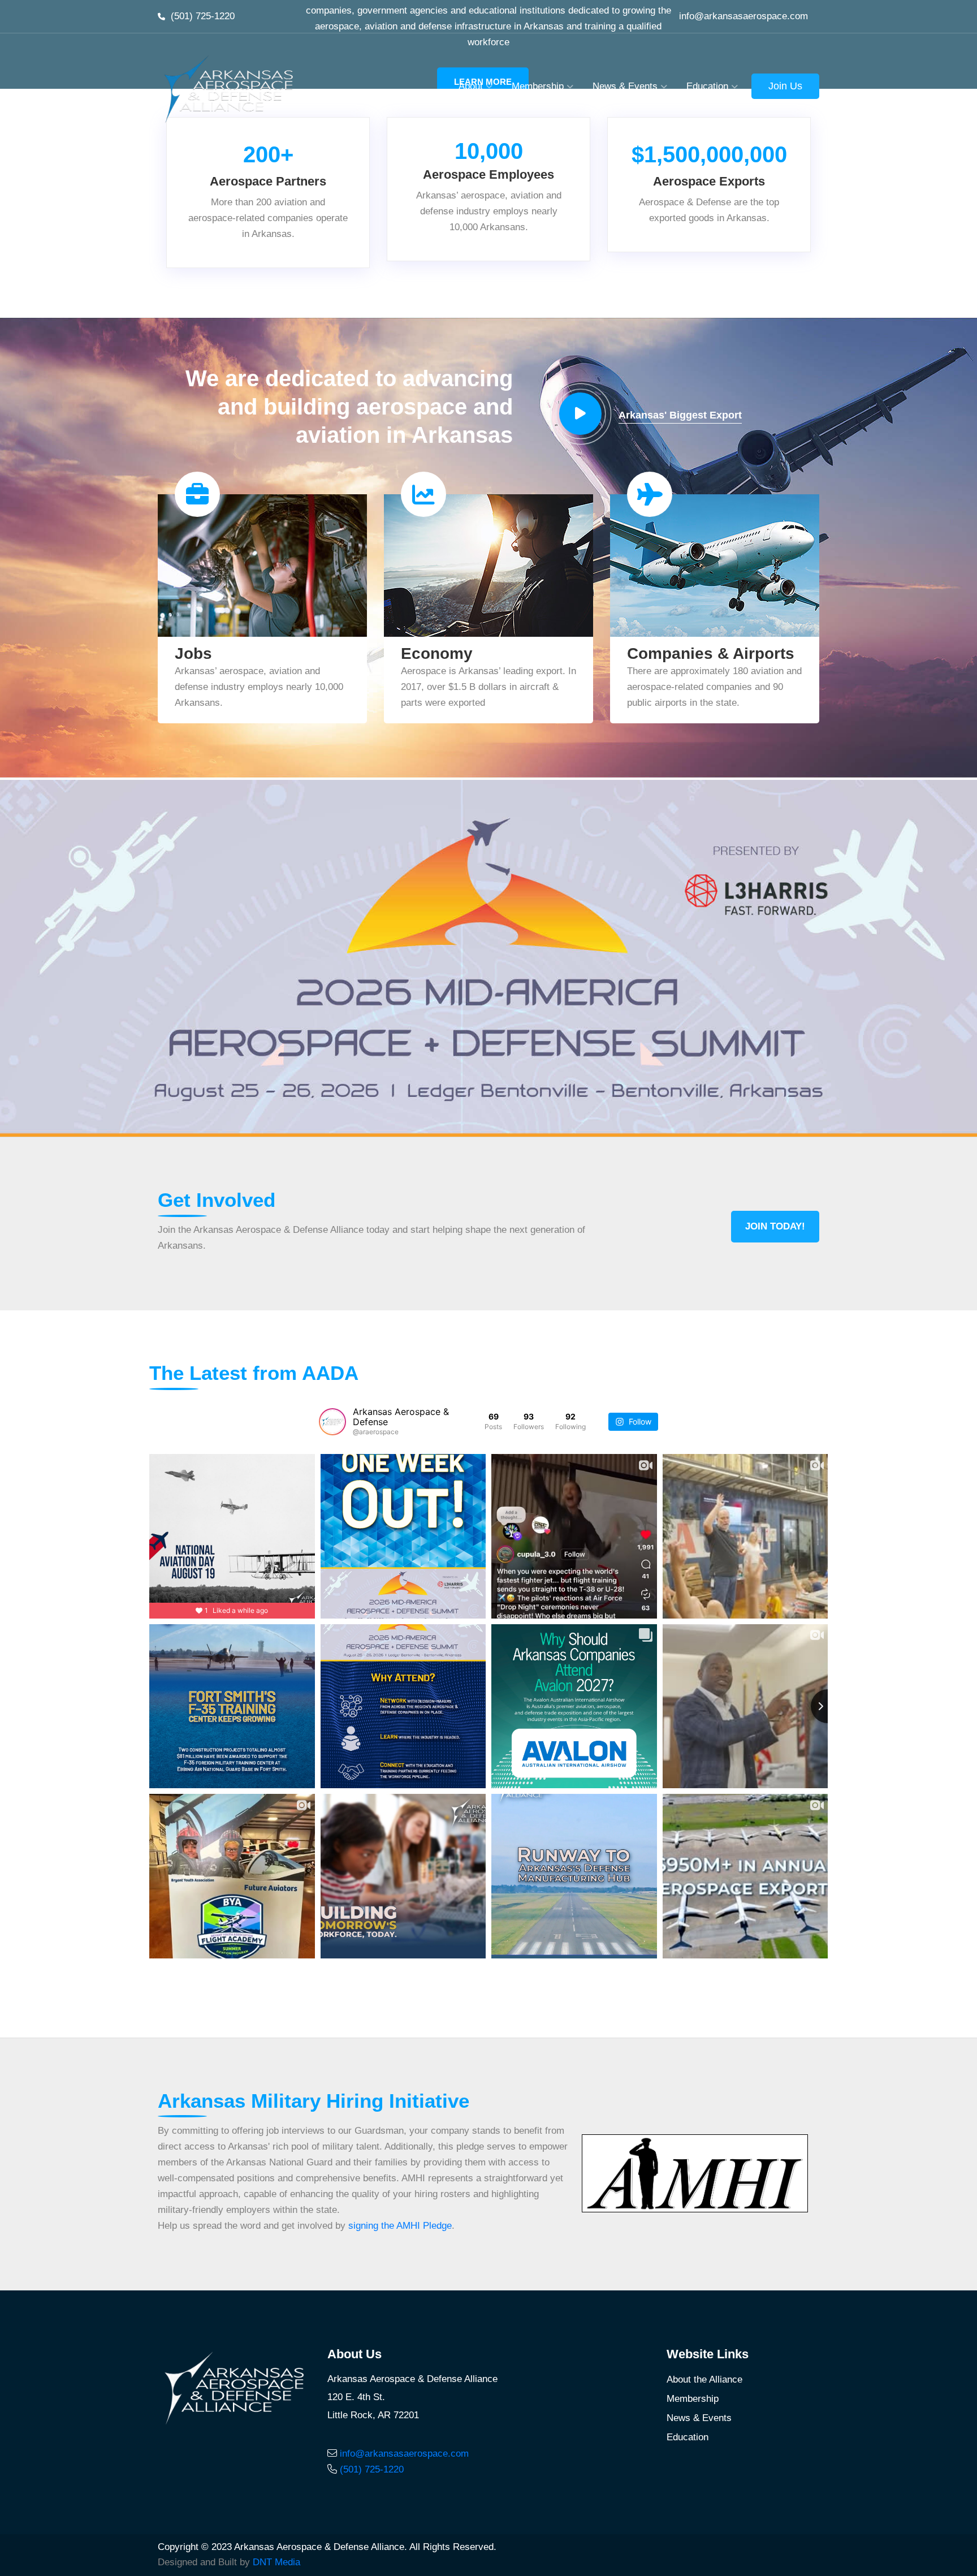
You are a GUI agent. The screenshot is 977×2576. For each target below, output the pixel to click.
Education (707, 86)
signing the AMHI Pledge (400, 2226)
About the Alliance (704, 2379)
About (471, 86)
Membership (538, 86)
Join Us (785, 86)
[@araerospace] (332, 1422)
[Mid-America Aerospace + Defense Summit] (488, 958)
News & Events (625, 86)
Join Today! (775, 1226)
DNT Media (276, 2562)
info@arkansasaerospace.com (743, 16)
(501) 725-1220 (203, 16)
